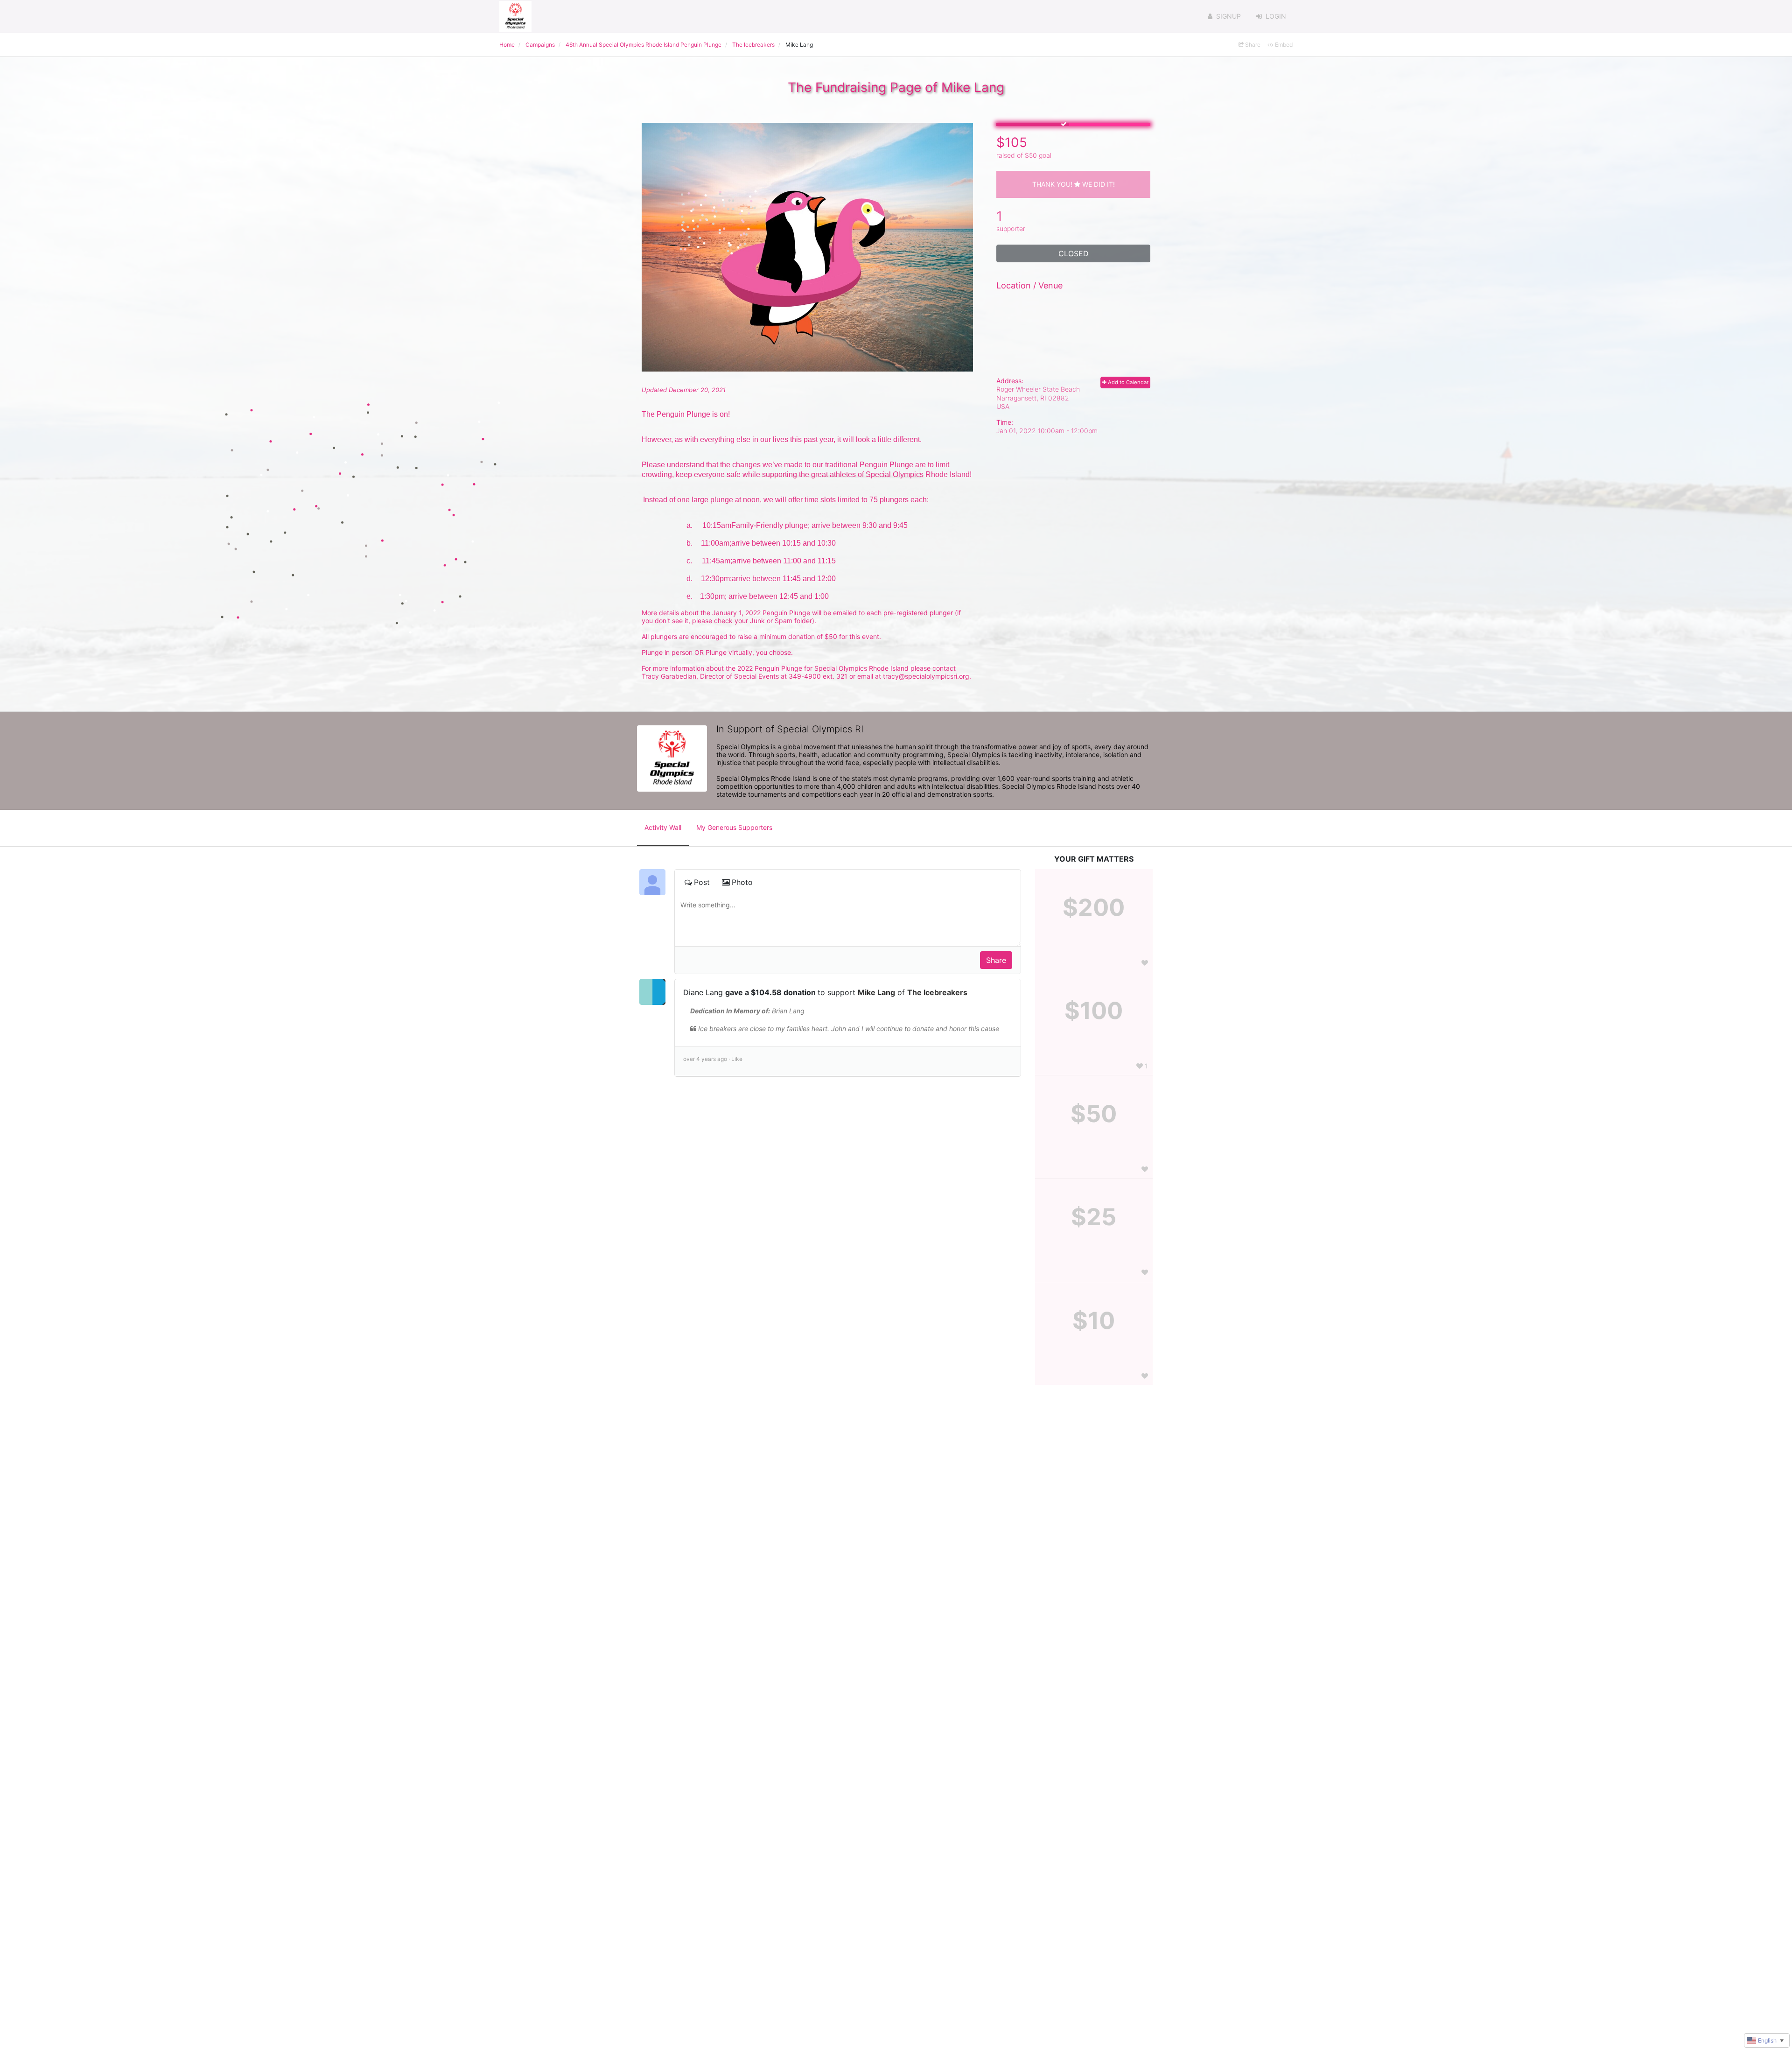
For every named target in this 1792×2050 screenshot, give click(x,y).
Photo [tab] (742, 882)
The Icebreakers (937, 992)
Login (1276, 16)
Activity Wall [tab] (663, 827)
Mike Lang (876, 992)
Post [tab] (702, 882)
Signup (1228, 16)
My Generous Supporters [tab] (734, 827)
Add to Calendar (1127, 382)
